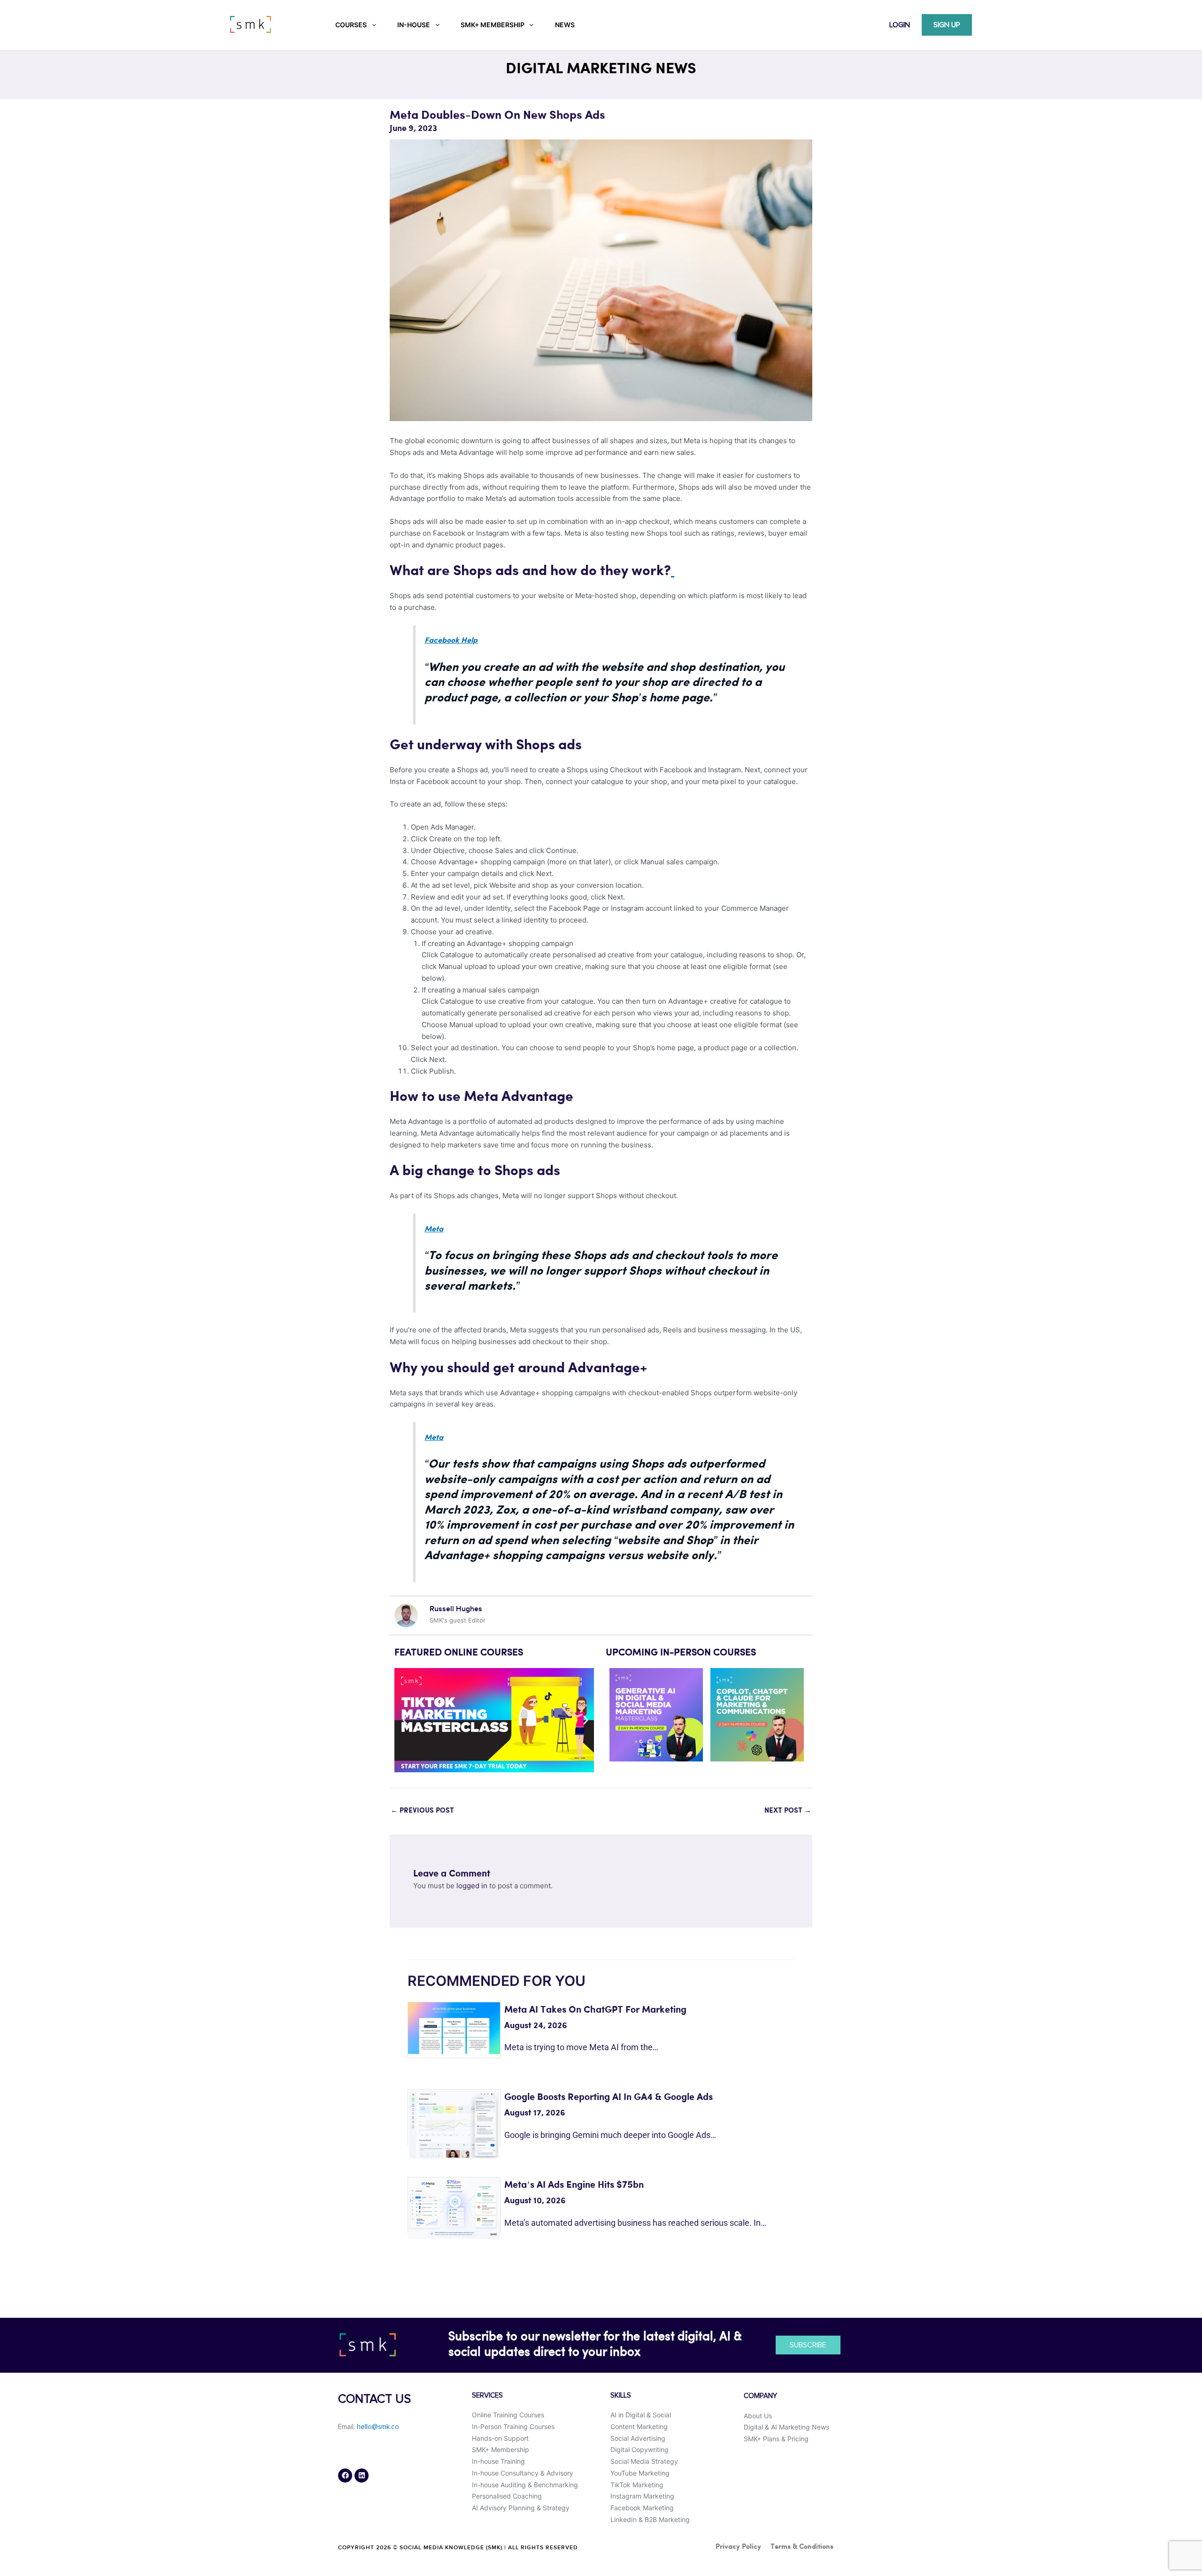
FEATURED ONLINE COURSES (459, 1653)
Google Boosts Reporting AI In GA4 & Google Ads (609, 2097)
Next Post (788, 1811)
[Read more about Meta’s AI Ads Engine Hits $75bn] (454, 2208)
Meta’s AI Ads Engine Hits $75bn (574, 2185)
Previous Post (422, 1811)
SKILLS (621, 2395)
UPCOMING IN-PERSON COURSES (681, 1653)
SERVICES (487, 2395)
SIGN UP (947, 25)
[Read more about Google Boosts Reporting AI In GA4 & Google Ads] (454, 2124)
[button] (405, 1720)
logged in (472, 1886)
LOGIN (900, 25)
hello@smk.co (378, 2427)
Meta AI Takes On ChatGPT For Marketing (595, 2010)
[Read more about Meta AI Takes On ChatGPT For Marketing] (454, 2027)
